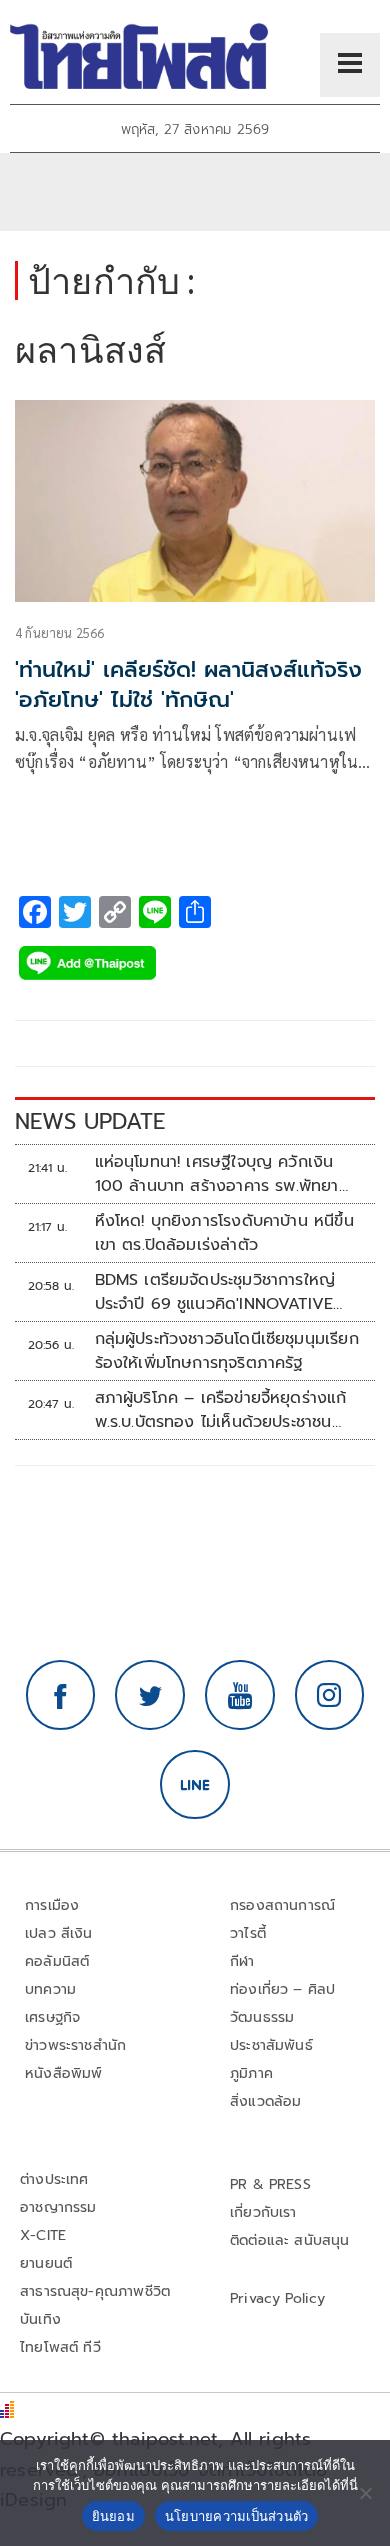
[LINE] (195, 1785)
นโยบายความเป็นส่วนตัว (237, 2516)
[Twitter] (150, 1695)
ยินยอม (113, 2516)
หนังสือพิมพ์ (63, 2073)
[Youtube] (240, 1695)
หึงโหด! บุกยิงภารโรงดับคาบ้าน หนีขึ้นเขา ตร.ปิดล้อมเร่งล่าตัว (224, 1233)
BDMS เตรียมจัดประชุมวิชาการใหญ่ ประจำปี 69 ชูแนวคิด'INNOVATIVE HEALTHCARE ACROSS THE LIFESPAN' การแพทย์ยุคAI (215, 1292)
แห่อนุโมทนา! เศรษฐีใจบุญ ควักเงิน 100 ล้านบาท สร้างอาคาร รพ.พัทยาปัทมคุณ (217, 1174)
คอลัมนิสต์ (57, 1961)
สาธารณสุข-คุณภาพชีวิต (95, 2291)
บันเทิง (40, 2319)
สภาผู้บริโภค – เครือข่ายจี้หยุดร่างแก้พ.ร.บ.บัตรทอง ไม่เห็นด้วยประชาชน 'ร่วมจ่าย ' (221, 1410)
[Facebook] (61, 1695)
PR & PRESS (270, 2184)
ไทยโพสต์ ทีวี (60, 2347)
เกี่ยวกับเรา (263, 2212)
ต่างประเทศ (54, 2179)
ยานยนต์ (46, 2263)
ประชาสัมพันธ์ (271, 2045)
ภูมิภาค (251, 2073)
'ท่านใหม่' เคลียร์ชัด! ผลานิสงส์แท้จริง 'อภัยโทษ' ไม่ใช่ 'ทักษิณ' (188, 685)
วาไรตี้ (248, 1933)
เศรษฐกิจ (52, 2017)
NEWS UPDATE (90, 1121)
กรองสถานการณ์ (282, 1905)
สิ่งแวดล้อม (265, 2101)
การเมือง (52, 1905)
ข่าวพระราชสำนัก (75, 2045)
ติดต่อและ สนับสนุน (290, 2240)
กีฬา (242, 1961)
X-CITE (43, 2235)
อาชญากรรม (58, 2207)
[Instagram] (330, 1695)
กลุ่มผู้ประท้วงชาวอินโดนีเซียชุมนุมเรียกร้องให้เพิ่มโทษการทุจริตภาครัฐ (227, 1351)
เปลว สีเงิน (59, 1933)
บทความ (50, 1989)
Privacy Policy (278, 2298)
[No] (365, 2493)
